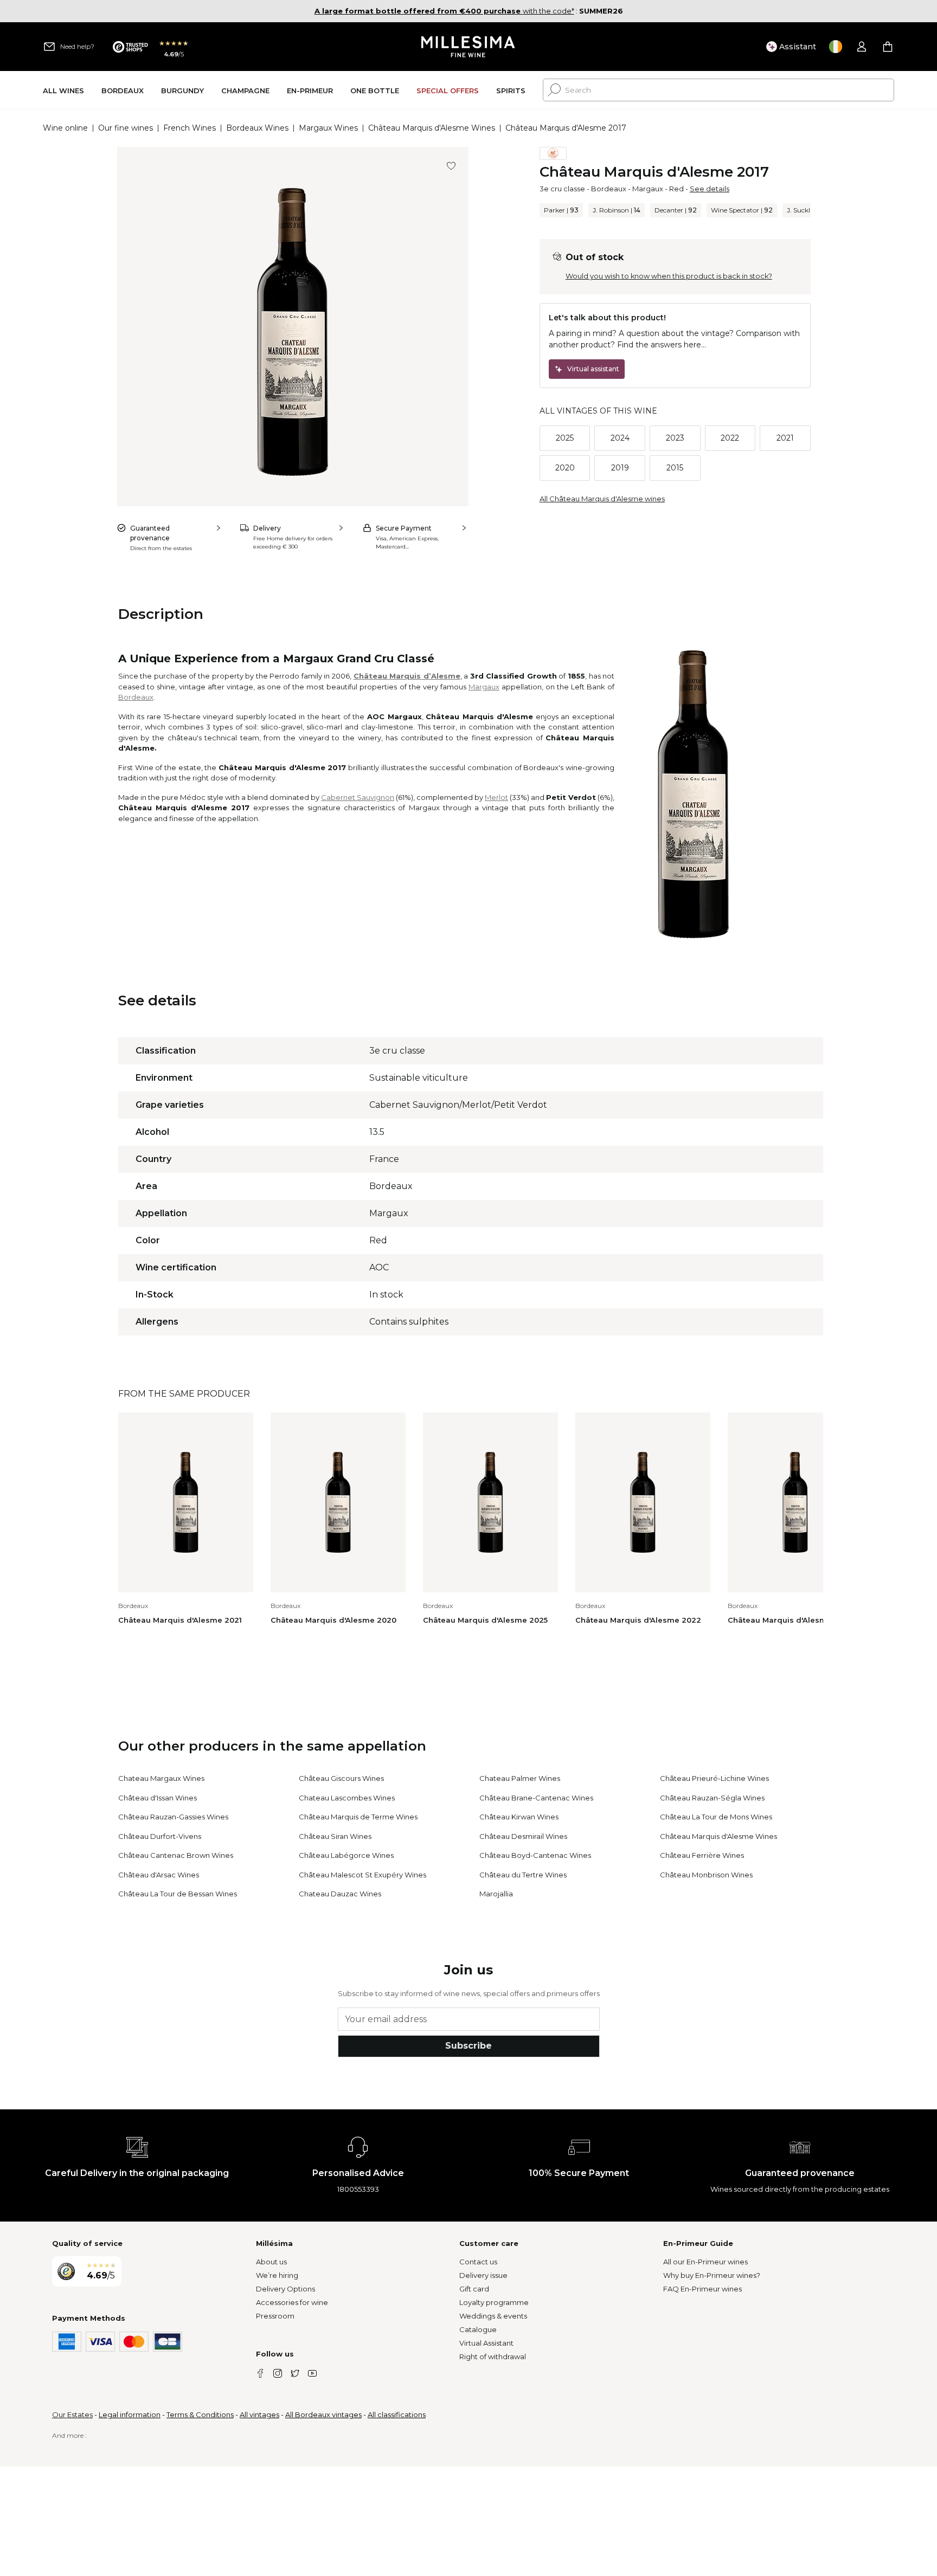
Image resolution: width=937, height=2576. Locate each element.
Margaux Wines (328, 128)
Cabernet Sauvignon (358, 797)
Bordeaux (609, 189)
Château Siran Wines (335, 1836)
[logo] (469, 47)
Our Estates (72, 2414)
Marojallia (496, 1894)
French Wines (190, 128)
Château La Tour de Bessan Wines (178, 1894)
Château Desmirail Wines (523, 1836)
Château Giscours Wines (341, 1778)
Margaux (648, 189)
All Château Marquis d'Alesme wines (602, 499)
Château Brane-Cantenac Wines (536, 1798)
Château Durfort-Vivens (160, 1836)
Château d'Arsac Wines (159, 1875)
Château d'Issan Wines (158, 1798)
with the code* (444, 11)
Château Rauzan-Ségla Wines (712, 1798)
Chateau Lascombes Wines (347, 1798)
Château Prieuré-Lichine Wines (714, 1778)
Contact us (478, 2262)
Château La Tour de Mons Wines (716, 1817)
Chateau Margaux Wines (161, 1778)
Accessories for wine (292, 2302)
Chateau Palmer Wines (520, 1778)
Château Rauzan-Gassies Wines (173, 1817)
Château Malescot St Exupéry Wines (362, 1875)
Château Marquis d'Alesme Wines (432, 128)
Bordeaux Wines (257, 128)
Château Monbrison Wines (706, 1875)
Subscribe (468, 2046)
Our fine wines (126, 128)
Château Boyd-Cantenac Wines (535, 1855)
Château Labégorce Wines (346, 1855)
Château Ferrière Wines (702, 1855)
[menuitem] (63, 90)
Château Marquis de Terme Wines (358, 1817)
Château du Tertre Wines (523, 1875)
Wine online (65, 128)
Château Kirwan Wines (519, 1817)
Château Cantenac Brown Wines (176, 1855)
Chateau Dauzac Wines (340, 1894)
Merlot (496, 797)
